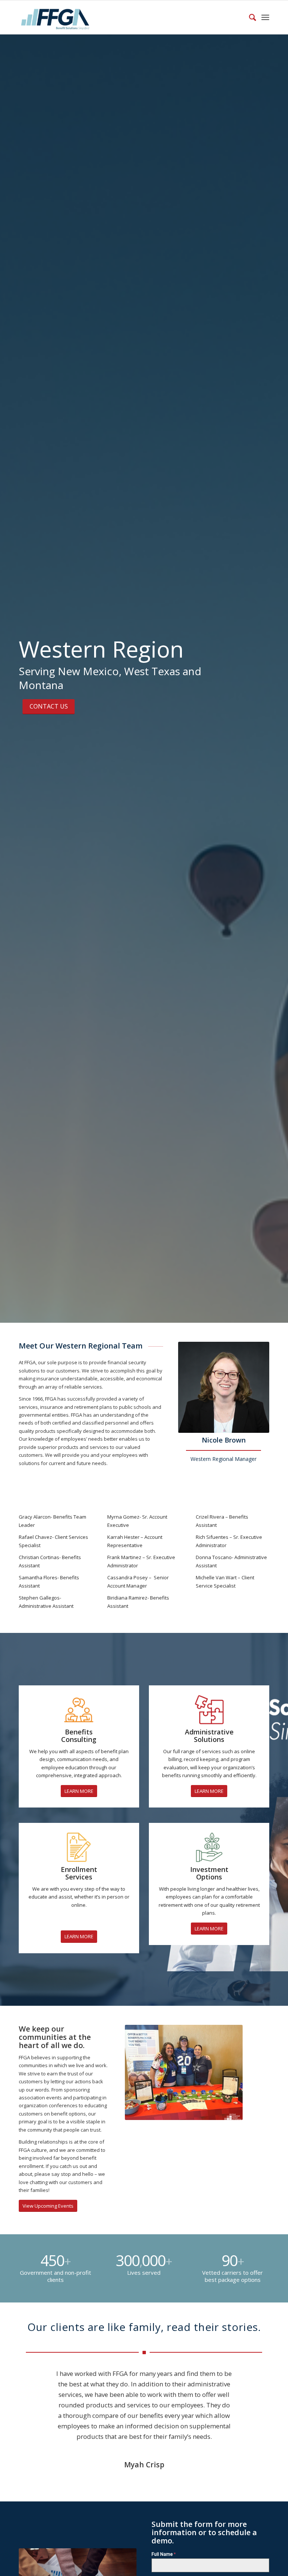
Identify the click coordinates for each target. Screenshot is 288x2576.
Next (226, 2072)
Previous (142, 2072)
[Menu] (265, 17)
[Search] (249, 17)
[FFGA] (55, 17)
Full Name (164, 2554)
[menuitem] (249, 17)
